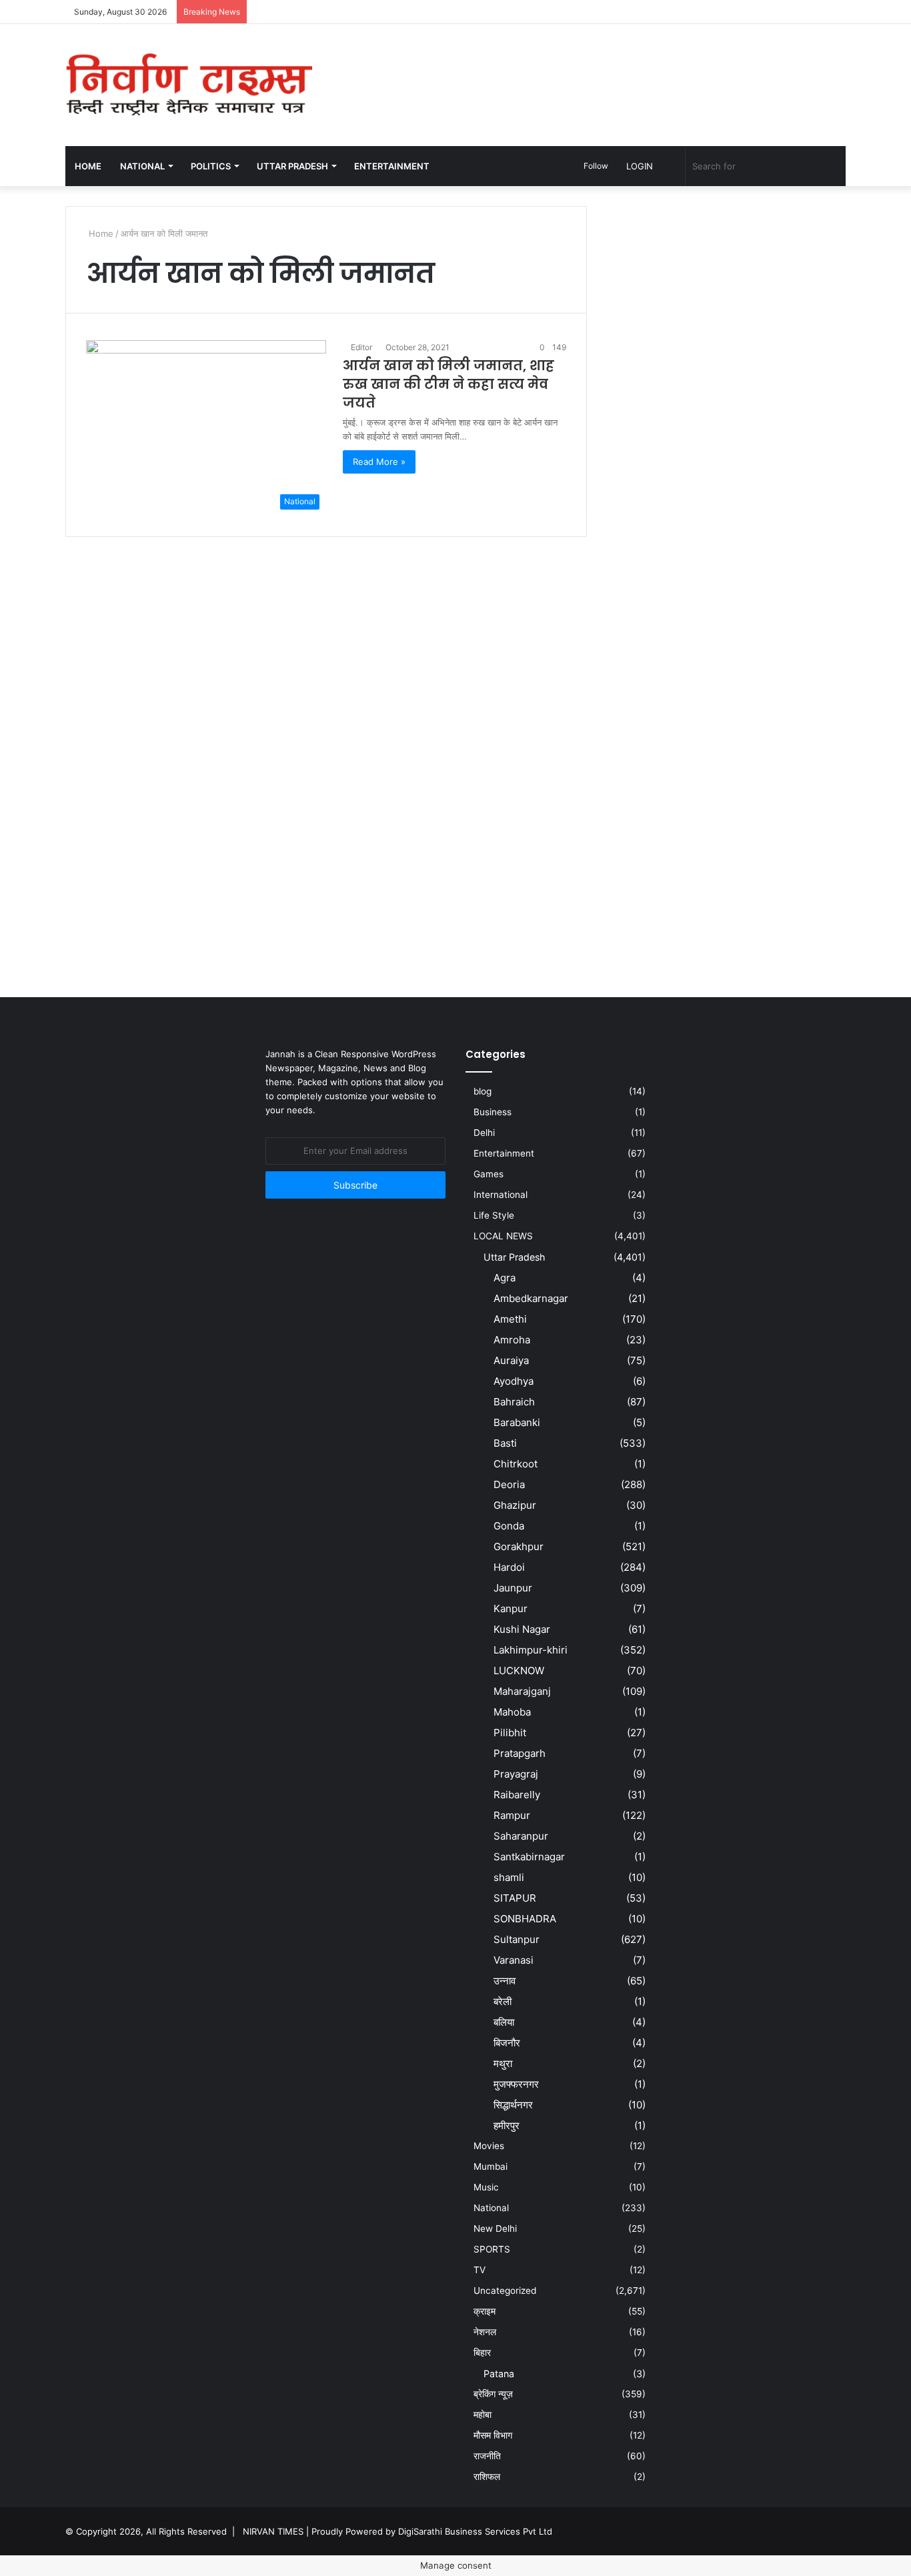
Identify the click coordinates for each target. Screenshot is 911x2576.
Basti (505, 1443)
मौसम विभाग (493, 2435)
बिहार (482, 2353)
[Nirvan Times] (189, 85)
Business (493, 1112)
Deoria (509, 1484)
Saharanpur (521, 1836)
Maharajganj (522, 1691)
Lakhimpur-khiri (531, 1650)
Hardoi (509, 1567)
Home (88, 166)
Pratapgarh (520, 1753)
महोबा (483, 2415)
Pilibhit (510, 1733)
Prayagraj (516, 1774)
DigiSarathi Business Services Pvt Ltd (475, 2531)
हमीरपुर (507, 2125)
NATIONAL (142, 166)
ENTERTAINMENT (392, 166)
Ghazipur (515, 1505)
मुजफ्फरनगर (516, 2084)
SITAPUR (515, 1898)
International (501, 1195)
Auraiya (511, 1360)
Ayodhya (514, 1381)
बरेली (503, 2001)
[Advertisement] (589, 67)
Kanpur (511, 1608)
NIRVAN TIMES (273, 2531)
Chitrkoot (516, 1464)
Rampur (512, 1815)
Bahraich (514, 1402)
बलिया (504, 2022)
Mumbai (491, 2166)
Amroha (512, 1340)
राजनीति (487, 2456)
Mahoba (512, 1712)
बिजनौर (507, 2043)
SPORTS (492, 2249)
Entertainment (504, 1153)
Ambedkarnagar (531, 1298)
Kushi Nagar (522, 1629)
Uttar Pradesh (514, 1257)
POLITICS (211, 166)
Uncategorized (505, 2291)
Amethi (510, 1319)
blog (483, 1091)
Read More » (379, 462)
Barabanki (517, 1422)
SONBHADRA (525, 1919)
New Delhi (495, 2228)
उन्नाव (505, 1981)
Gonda (509, 1526)
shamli (509, 1877)
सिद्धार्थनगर (513, 2105)
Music (486, 2187)
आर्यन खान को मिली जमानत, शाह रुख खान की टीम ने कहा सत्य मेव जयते (448, 384)
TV (480, 2270)
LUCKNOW (519, 1671)
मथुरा (503, 2063)
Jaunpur (513, 1588)
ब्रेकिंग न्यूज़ (493, 2394)
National (491, 2208)
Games (489, 1174)
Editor (361, 347)
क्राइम (485, 2311)
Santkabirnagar (529, 1857)
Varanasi (514, 1960)
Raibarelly (517, 1795)
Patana (499, 2374)
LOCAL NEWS (503, 1236)
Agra (505, 1278)
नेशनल (485, 2332)
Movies (489, 2146)
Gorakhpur (519, 1546)
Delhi (484, 1133)
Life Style (494, 1215)
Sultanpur (517, 1939)
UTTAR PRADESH (292, 166)
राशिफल (487, 2477)
